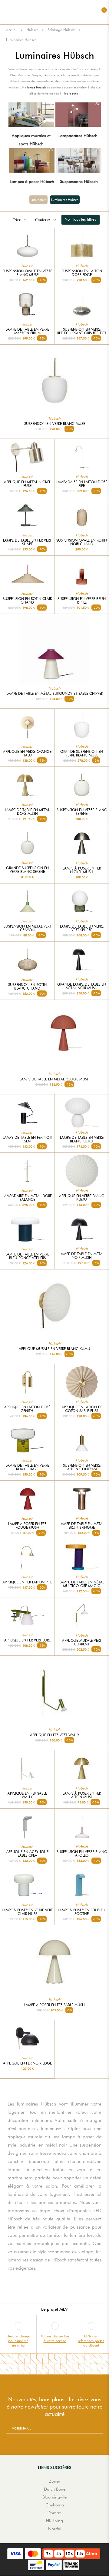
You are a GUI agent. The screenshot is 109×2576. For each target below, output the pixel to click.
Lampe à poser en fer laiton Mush (82, 1795)
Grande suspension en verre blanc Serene (27, 870)
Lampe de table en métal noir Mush (82, 1256)
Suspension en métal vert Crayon (27, 928)
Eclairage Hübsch (61, 30)
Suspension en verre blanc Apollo (82, 1854)
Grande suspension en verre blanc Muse (82, 753)
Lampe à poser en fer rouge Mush (27, 1526)
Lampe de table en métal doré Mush (27, 812)
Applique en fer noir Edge (27, 2063)
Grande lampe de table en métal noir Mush (82, 986)
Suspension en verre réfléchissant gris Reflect (82, 331)
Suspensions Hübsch (79, 181)
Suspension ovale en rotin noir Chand (82, 542)
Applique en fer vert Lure (27, 1640)
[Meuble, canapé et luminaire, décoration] (54, 12)
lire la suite (71, 93)
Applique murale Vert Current (82, 1642)
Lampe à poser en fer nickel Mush (82, 870)
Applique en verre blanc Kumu (82, 1198)
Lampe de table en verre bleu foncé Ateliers (27, 1256)
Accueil (12, 30)
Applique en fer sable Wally (27, 1795)
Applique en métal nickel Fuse (27, 484)
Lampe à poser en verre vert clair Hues (27, 1912)
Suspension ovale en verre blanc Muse (27, 273)
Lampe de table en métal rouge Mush (55, 1079)
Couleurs (43, 220)
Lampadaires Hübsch (78, 136)
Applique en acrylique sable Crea (27, 1854)
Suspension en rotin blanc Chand (27, 987)
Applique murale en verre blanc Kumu (54, 1349)
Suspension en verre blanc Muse (55, 424)
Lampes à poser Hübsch (32, 181)
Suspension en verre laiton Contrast (82, 1467)
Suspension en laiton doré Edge (82, 273)
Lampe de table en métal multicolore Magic (82, 1584)
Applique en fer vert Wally (55, 1735)
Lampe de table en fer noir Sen (27, 1139)
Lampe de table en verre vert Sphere (82, 928)
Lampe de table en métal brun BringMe (82, 1526)
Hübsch (32, 30)
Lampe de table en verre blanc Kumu (82, 1139)
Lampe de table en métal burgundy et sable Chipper (55, 694)
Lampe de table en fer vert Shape (27, 542)
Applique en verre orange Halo (27, 753)
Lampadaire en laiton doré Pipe (82, 484)
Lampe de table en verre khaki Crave (27, 1467)
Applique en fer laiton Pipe (27, 1582)
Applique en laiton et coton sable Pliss (82, 1409)
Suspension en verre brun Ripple (82, 601)
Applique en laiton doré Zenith (27, 1409)
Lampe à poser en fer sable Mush (54, 2005)
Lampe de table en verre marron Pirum (27, 331)
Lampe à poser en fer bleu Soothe (82, 1912)
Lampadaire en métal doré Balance (27, 1198)
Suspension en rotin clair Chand (27, 601)
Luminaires (38, 200)
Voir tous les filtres (81, 219)
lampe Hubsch (36, 87)
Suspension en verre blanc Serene (82, 812)
